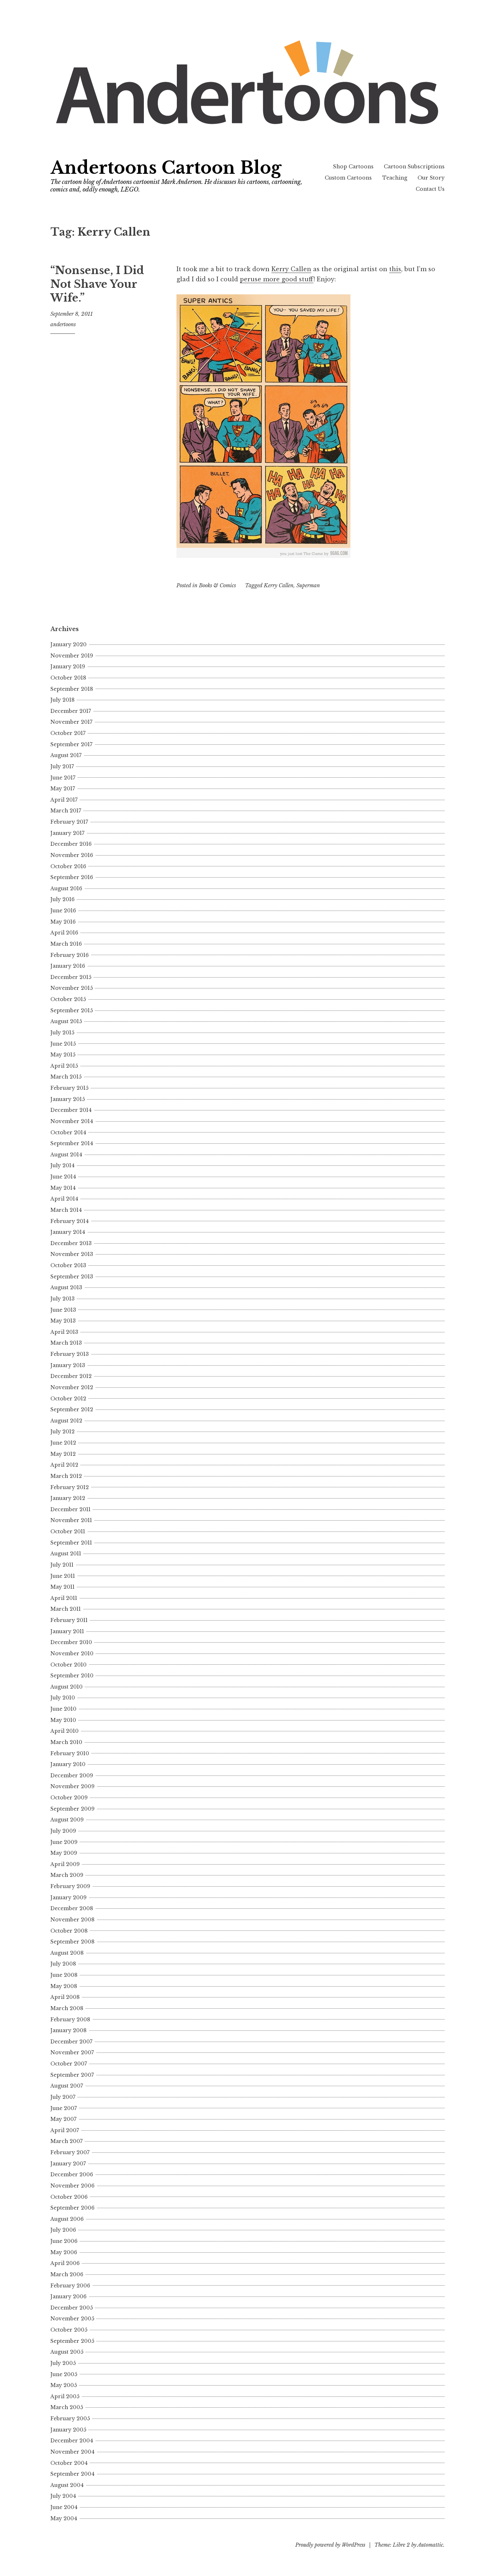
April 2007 (65, 2130)
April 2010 (65, 1731)
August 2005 (67, 2352)
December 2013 (71, 1243)
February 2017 (69, 822)
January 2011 (67, 1631)
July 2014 (63, 1165)
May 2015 (63, 1055)
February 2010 (70, 1753)
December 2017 (71, 711)
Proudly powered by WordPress (330, 2545)
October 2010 (68, 1665)
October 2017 (68, 733)
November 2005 (72, 2319)
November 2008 (72, 1920)
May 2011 (63, 1587)
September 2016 (72, 877)
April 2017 (64, 800)
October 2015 (68, 999)
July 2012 (63, 1432)
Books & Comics (217, 585)
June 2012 (63, 1443)
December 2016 (71, 844)
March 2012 (66, 1476)
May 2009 (64, 1853)
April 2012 (64, 1465)
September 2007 (72, 2075)
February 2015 (69, 1088)
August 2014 (66, 1155)
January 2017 (67, 833)
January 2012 (68, 1498)
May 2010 (63, 1720)
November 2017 (71, 722)
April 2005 (65, 2396)
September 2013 (72, 1277)
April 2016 (64, 933)
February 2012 (70, 1487)
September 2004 (72, 2474)
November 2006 (72, 2186)
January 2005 (68, 2430)
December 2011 (70, 1509)
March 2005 (67, 2407)
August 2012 (66, 1421)
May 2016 (63, 922)
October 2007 (69, 2064)
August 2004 (67, 2485)
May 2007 (63, 2119)
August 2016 (66, 888)
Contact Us (430, 189)
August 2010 (66, 1687)
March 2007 (66, 2141)
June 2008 (64, 1975)
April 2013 (64, 1332)
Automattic (430, 2545)
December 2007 (71, 2042)
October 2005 (69, 2330)
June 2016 (63, 911)
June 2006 (64, 2241)
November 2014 (72, 1121)
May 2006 (64, 2252)
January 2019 (68, 667)
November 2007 (72, 2052)
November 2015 (72, 988)
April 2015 (64, 1066)
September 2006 (72, 2208)
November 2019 (72, 656)
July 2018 (63, 700)
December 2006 (72, 2174)
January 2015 (68, 1099)
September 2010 (72, 1676)
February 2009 (70, 1886)
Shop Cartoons (353, 167)
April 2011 (64, 1598)
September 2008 (72, 1942)
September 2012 (72, 1409)
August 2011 (66, 1554)
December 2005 (72, 2308)
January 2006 (68, 2296)
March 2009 (67, 1875)
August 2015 (66, 1021)
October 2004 (69, 2463)
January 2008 (68, 2030)
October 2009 (69, 1798)
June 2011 (63, 1576)
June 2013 (63, 1310)
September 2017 (71, 744)
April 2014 (64, 1199)
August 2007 (67, 2086)
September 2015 (72, 1010)
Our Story (431, 178)
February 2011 (69, 1620)
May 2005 (64, 2385)
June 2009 (64, 1842)
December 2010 (71, 1642)
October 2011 (68, 1531)
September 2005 (72, 2341)
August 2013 (66, 1287)
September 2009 (72, 1809)
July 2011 (62, 1565)
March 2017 (66, 811)
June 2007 (64, 2108)
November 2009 (72, 1786)
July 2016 (63, 899)
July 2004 (63, 2496)
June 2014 (63, 1177)
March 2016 (66, 944)
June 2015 (63, 1044)
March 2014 (66, 1210)
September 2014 (72, 1143)
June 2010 (63, 1709)
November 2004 (72, 2452)
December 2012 (71, 1376)
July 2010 (63, 1698)
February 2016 (70, 955)
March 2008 (67, 2008)
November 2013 (72, 1254)
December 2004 (72, 2441)
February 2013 (70, 1354)
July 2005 (63, 2363)
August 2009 (67, 1820)
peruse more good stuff (277, 279)
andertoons (63, 324)
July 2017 (62, 766)
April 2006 (65, 2263)
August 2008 (67, 1953)
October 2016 (68, 866)
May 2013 (63, 1321)
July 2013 (63, 1299)
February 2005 (70, 2419)
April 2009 (65, 1864)
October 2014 (68, 1132)
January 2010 (68, 1764)
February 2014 (70, 1221)
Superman (308, 585)
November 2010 (72, 1653)
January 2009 (68, 1898)
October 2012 (68, 1399)
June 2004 (64, 2507)
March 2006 (67, 2274)
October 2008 (69, 1931)
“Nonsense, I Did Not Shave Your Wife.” (97, 284)
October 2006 (69, 2197)
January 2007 (68, 2164)
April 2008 (65, 1997)
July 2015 (62, 1033)
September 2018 (72, 689)
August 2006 (67, 2219)
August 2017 (66, 755)
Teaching (395, 178)
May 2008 (64, 1986)
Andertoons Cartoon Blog (166, 168)
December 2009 (72, 1776)
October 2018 (68, 678)
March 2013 (66, 1343)
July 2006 (63, 2230)
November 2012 (72, 1387)
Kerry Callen (291, 269)
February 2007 (70, 2152)
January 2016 (68, 966)
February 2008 (70, 2020)
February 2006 (70, 2286)
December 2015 (71, 977)
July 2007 (63, 2097)
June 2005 (64, 2374)
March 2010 (66, 1742)
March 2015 (66, 1077)
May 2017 (63, 789)
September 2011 (71, 1543)
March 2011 (66, 1609)
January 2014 (68, 1232)
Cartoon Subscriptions (414, 167)
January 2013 (68, 1365)
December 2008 (72, 1908)
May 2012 (63, 1454)
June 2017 (63, 778)
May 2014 (63, 1188)
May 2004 (64, 2518)
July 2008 (63, 1964)
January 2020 (68, 644)
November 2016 (72, 855)
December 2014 (71, 1110)
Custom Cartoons (348, 178)
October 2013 (68, 1265)
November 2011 (71, 1520)
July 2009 (63, 1831)
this (395, 269)
